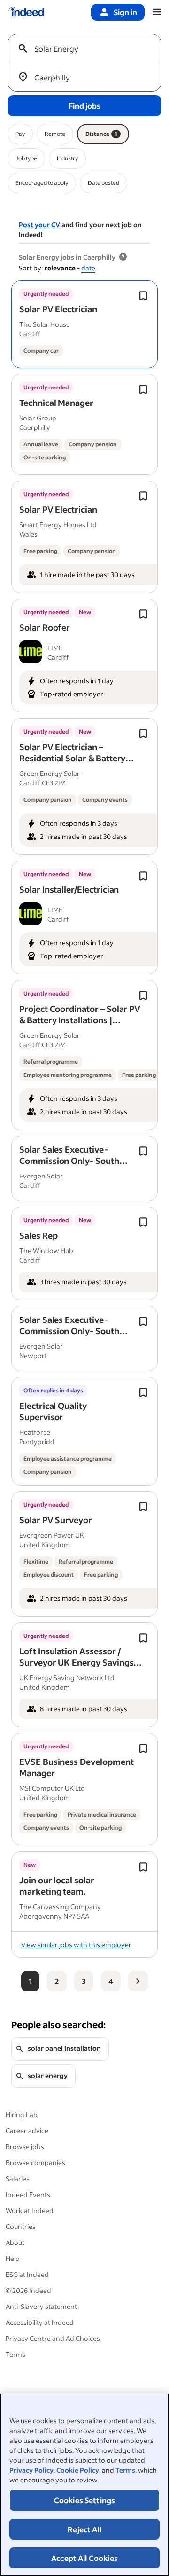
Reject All (84, 2529)
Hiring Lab (22, 2114)
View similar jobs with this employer (76, 1945)
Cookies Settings (85, 2500)
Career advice (27, 2130)
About (15, 2242)
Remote (55, 134)
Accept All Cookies (84, 2558)
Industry (67, 158)
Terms (125, 2470)
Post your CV (39, 225)
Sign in (125, 12)
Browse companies (35, 2162)
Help (13, 2258)
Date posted (104, 183)
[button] (58, 309)
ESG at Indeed (27, 2274)
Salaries (18, 2178)
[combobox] (88, 48)
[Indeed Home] (26, 12)
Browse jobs (25, 2146)
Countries (21, 2226)
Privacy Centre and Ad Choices (53, 2338)
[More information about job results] (123, 257)
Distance (101, 134)
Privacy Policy (31, 2470)
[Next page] (138, 1981)
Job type (26, 158)
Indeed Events (28, 2194)
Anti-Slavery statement (41, 2306)
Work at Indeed (30, 2210)
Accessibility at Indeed (40, 2322)
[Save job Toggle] (143, 296)
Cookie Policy (78, 2470)
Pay (20, 134)
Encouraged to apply (42, 183)
